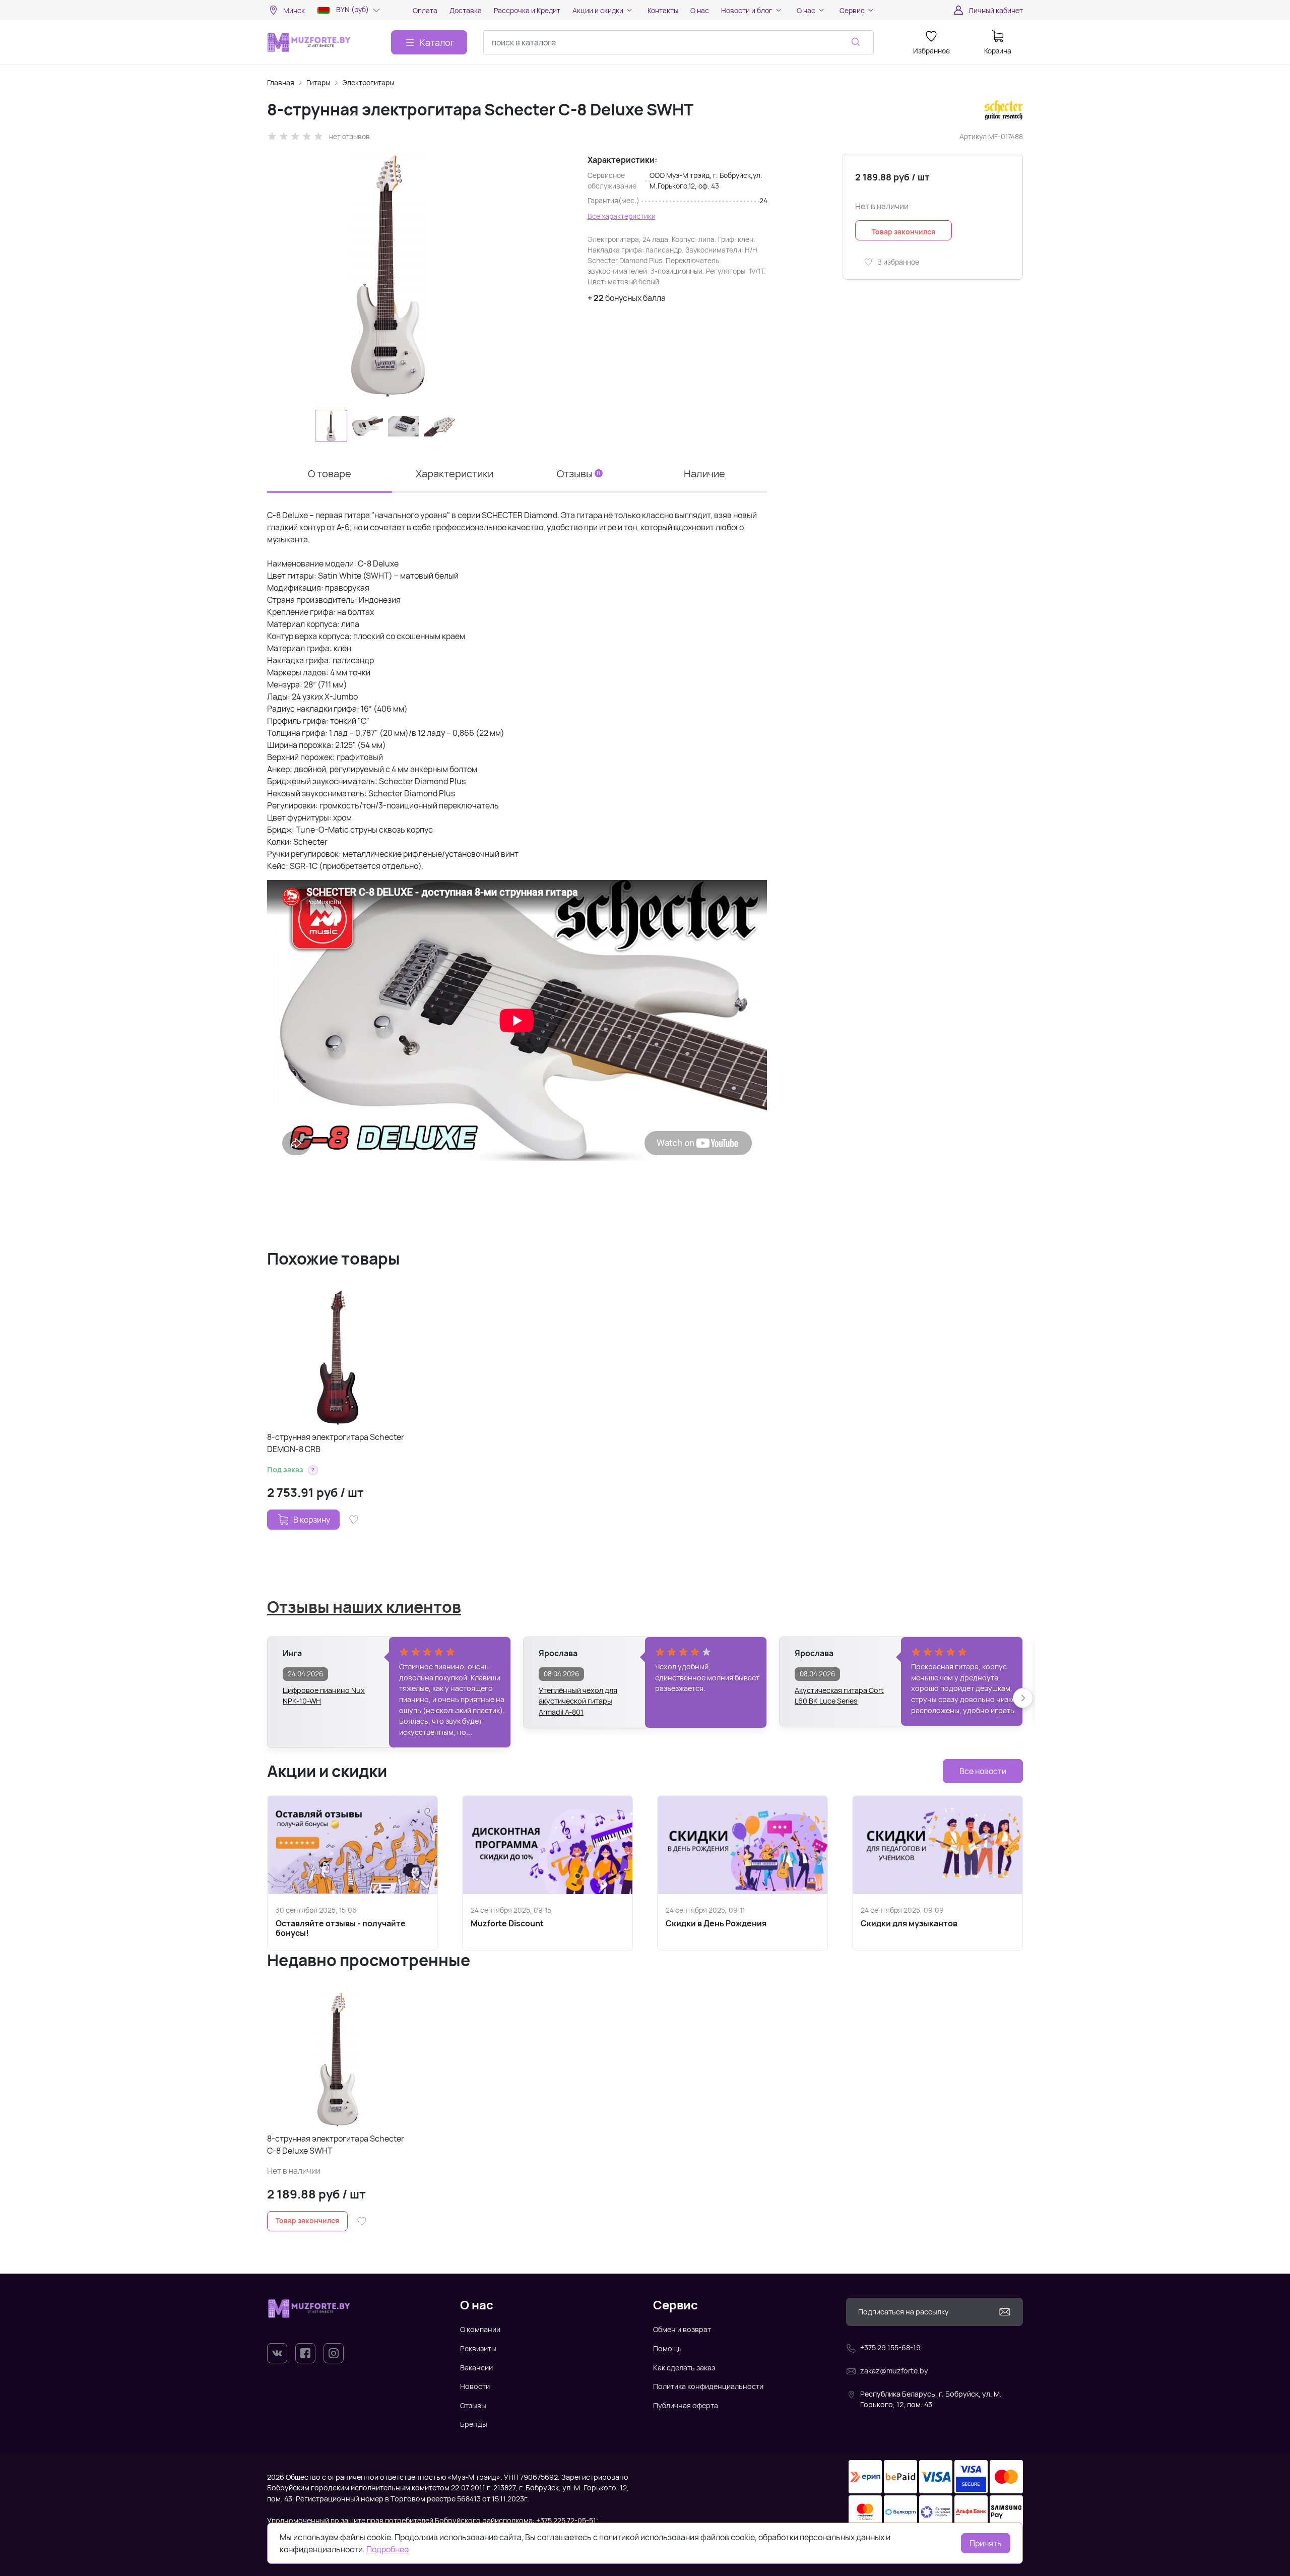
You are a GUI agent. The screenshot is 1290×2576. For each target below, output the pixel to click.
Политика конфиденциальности (708, 2386)
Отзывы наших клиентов (364, 1607)
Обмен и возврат (682, 2329)
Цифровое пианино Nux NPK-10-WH (324, 1696)
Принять (986, 2543)
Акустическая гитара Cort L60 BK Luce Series (839, 1696)
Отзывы (473, 2405)
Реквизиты (478, 2348)
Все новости (983, 1771)
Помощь (667, 2348)
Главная (281, 82)
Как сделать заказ (684, 2368)
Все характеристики (622, 216)
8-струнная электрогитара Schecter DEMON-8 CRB (336, 1443)
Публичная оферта (686, 2405)
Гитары (318, 82)
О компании (480, 2329)
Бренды (474, 2424)
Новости (475, 2386)
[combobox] (679, 42)
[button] (313, 1470)
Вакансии (476, 2368)
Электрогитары (368, 82)
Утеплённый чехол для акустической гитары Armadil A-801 (578, 1696)
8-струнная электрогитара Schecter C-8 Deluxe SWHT (336, 2145)
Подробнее (388, 2549)
